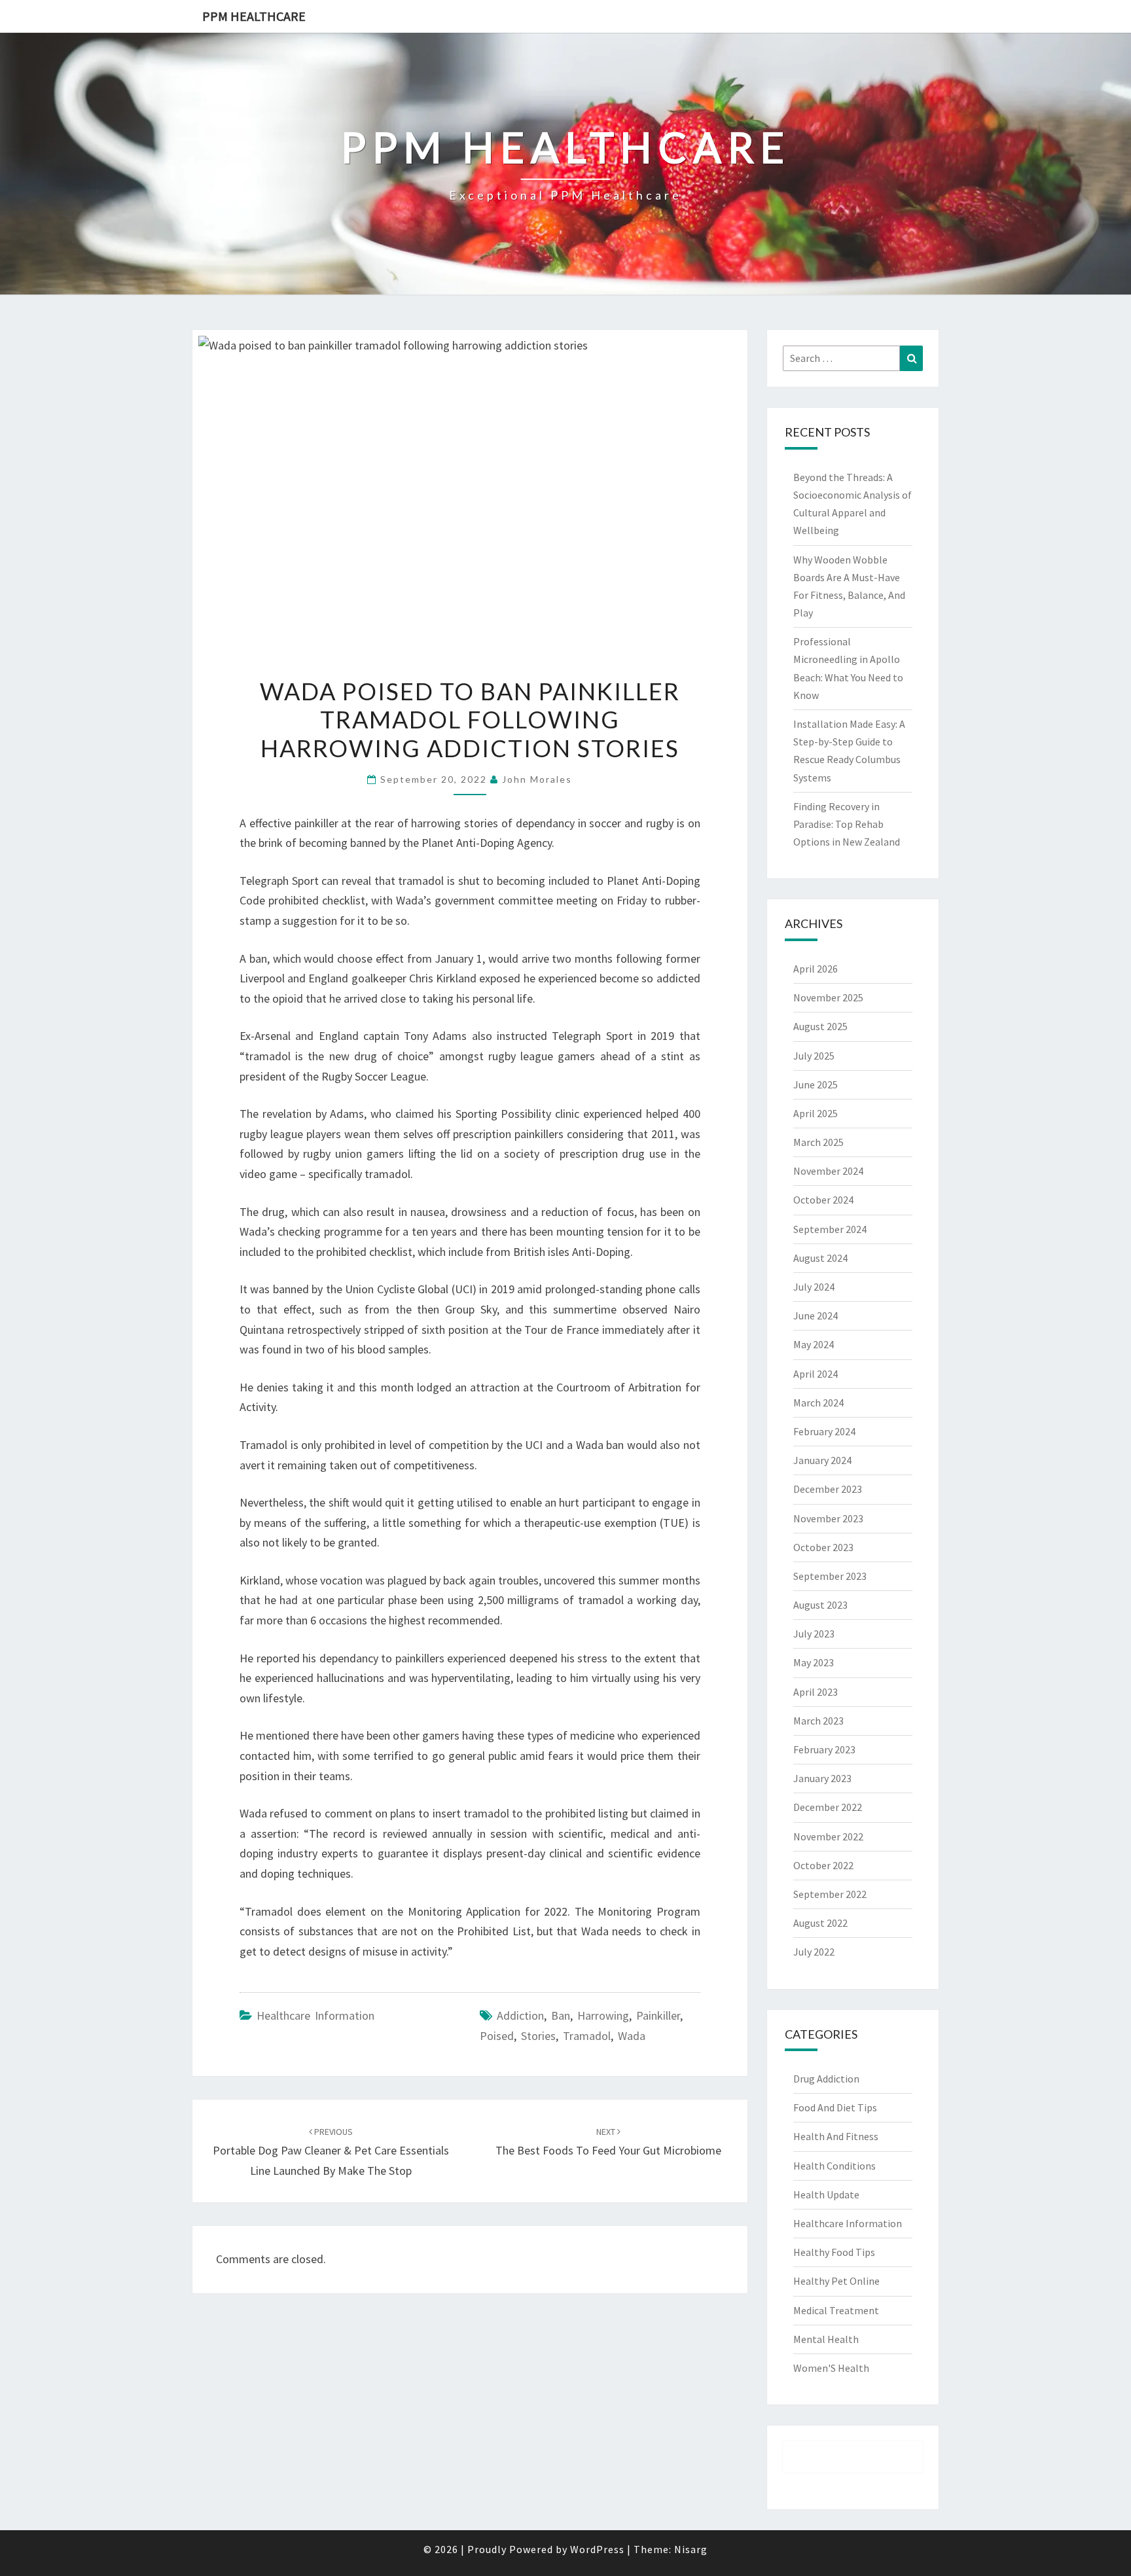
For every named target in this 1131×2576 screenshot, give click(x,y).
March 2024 (818, 1403)
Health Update (826, 2194)
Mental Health (826, 2339)
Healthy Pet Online (836, 2281)
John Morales (537, 779)
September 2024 (830, 1229)
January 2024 (822, 1460)
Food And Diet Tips (835, 2107)
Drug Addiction (826, 2079)
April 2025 (816, 1113)
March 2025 (818, 1142)
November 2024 (828, 1171)
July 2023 (814, 1634)
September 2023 (830, 1576)
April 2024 (816, 1374)
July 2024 (814, 1287)
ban (561, 2015)
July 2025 (814, 1056)
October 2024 (823, 1200)
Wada (632, 2036)
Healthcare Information (315, 2015)
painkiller (658, 2015)
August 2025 (820, 1026)
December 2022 (828, 1807)
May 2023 (814, 1662)
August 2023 (820, 1605)
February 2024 (824, 1431)
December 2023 (828, 1489)
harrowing (603, 2015)
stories (538, 2036)
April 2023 (816, 1692)
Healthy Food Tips (834, 2252)
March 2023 (818, 1721)
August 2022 (820, 1923)
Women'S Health (831, 2368)
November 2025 (828, 997)
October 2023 (823, 1547)
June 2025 (816, 1084)
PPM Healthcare (254, 16)
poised (497, 2036)
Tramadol (587, 2036)
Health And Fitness (836, 2136)
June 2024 (816, 1315)
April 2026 (816, 969)
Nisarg (691, 2549)
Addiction (520, 2015)
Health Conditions (835, 2166)
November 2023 (828, 1518)
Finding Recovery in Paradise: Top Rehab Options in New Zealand (847, 824)
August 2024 (820, 1258)
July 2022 (814, 1952)
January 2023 (822, 1778)
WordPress (597, 2549)
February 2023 (824, 1749)
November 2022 (828, 1836)
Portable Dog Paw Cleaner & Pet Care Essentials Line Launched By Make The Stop (331, 2152)
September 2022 (830, 1894)
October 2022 (823, 1865)
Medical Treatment (836, 2310)
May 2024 (814, 1344)
